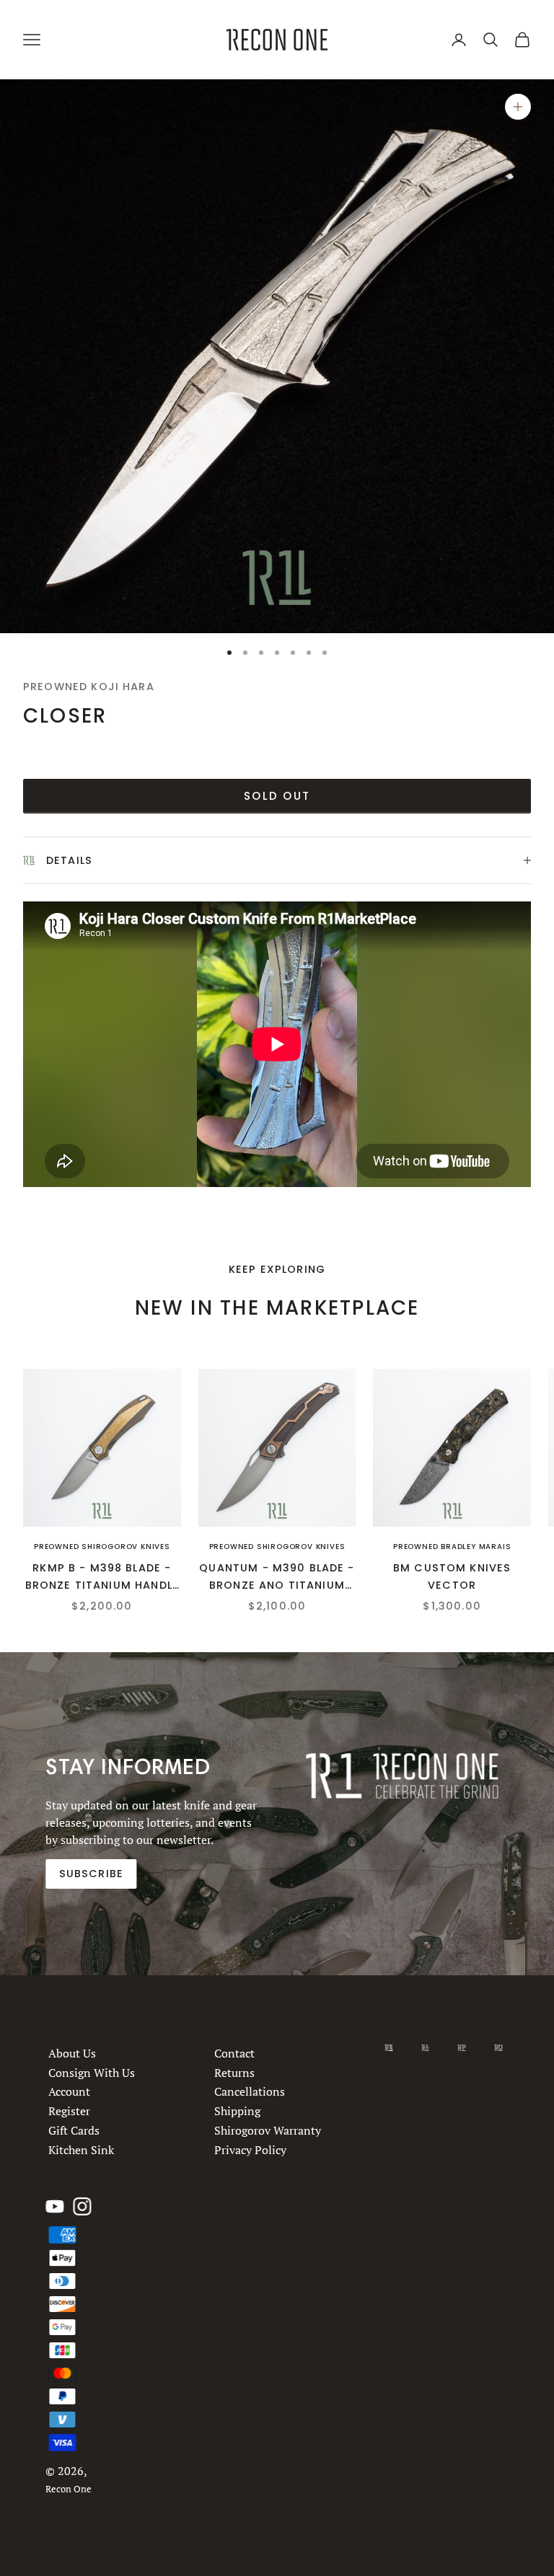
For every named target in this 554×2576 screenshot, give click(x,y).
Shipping (238, 2111)
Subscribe (91, 1874)
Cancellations (250, 2091)
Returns (235, 2072)
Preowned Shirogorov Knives (102, 1547)
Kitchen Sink (81, 2149)
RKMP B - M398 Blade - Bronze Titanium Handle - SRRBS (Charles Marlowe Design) (102, 1578)
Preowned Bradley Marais (452, 1547)
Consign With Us (92, 2072)
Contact (235, 2053)
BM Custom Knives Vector (452, 1576)
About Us (72, 2053)
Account (69, 2091)
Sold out (277, 796)
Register (69, 2111)
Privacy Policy (251, 2149)
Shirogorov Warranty (268, 2130)
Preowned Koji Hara (89, 687)
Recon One (69, 2489)
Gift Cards (74, 2130)
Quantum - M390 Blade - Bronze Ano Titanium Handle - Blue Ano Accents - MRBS (277, 1578)
